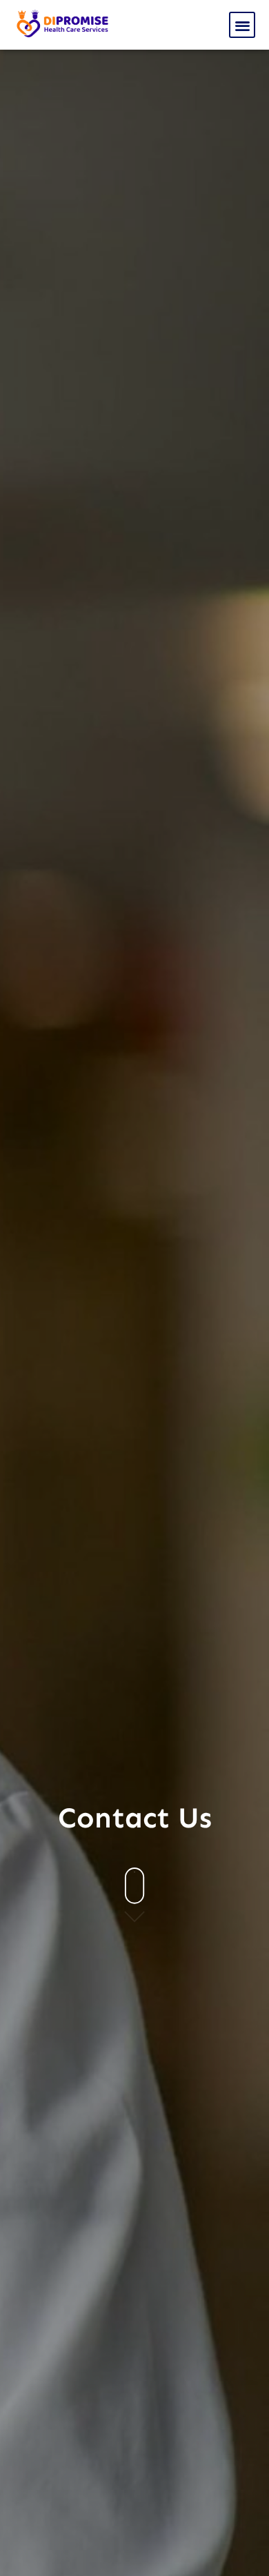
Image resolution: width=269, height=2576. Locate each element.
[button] (242, 25)
